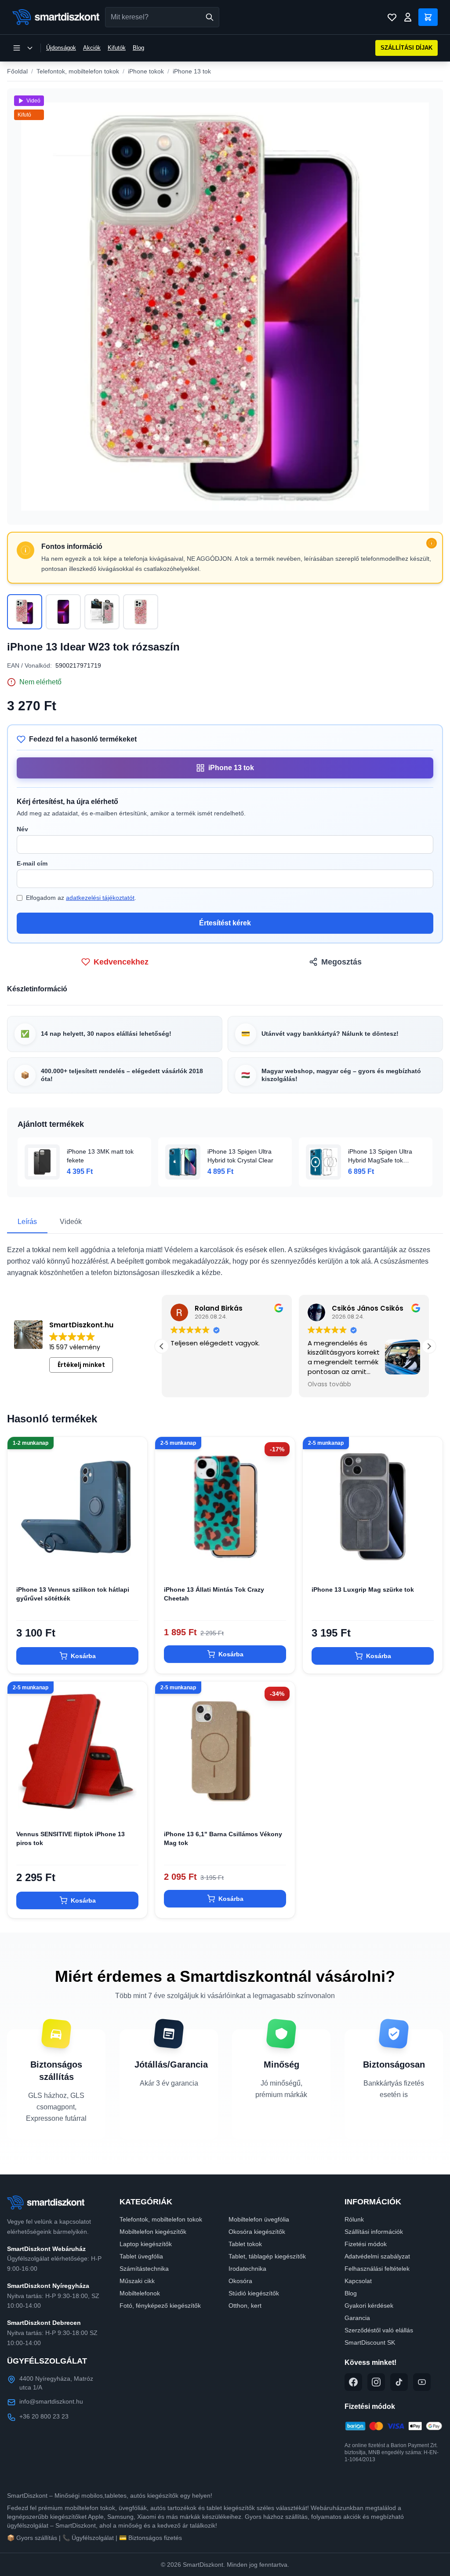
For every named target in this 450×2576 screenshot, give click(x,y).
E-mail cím (32, 863)
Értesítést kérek (225, 923)
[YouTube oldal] (422, 2382)
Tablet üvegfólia (141, 2256)
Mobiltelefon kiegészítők (153, 2232)
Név (22, 829)
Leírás (27, 1222)
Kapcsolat (358, 2281)
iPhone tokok (146, 71)
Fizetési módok (366, 2244)
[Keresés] (210, 17)
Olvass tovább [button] (329, 1385)
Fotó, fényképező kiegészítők (160, 2306)
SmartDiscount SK (370, 2342)
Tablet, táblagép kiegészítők (267, 2256)
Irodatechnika (247, 2269)
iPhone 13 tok (192, 71)
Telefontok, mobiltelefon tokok (78, 71)
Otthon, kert (245, 2306)
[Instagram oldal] (376, 2382)
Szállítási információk (374, 2232)
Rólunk (354, 2219)
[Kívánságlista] (392, 17)
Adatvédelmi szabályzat (377, 2256)
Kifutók (117, 48)
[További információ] (432, 543)
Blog (138, 48)
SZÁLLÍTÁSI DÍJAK (406, 48)
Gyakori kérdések (369, 2306)
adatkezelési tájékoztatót (100, 898)
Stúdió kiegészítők (254, 2293)
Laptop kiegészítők (146, 2244)
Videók (71, 1222)
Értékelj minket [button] (81, 1365)
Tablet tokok (245, 2244)
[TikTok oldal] (399, 2382)
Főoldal (17, 71)
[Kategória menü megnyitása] (23, 48)
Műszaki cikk (137, 2281)
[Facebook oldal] (353, 2382)
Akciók (92, 48)
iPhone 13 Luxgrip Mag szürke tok (363, 1589)
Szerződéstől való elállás (379, 2330)
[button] (429, 1346)
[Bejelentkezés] (408, 17)
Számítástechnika (144, 2269)
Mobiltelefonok (140, 2293)
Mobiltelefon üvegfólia (259, 2219)
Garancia (357, 2318)
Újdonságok (61, 48)
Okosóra (240, 2281)
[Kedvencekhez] (133, 1563)
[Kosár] (428, 17)
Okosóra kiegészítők (257, 2232)
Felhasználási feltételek (377, 2269)
